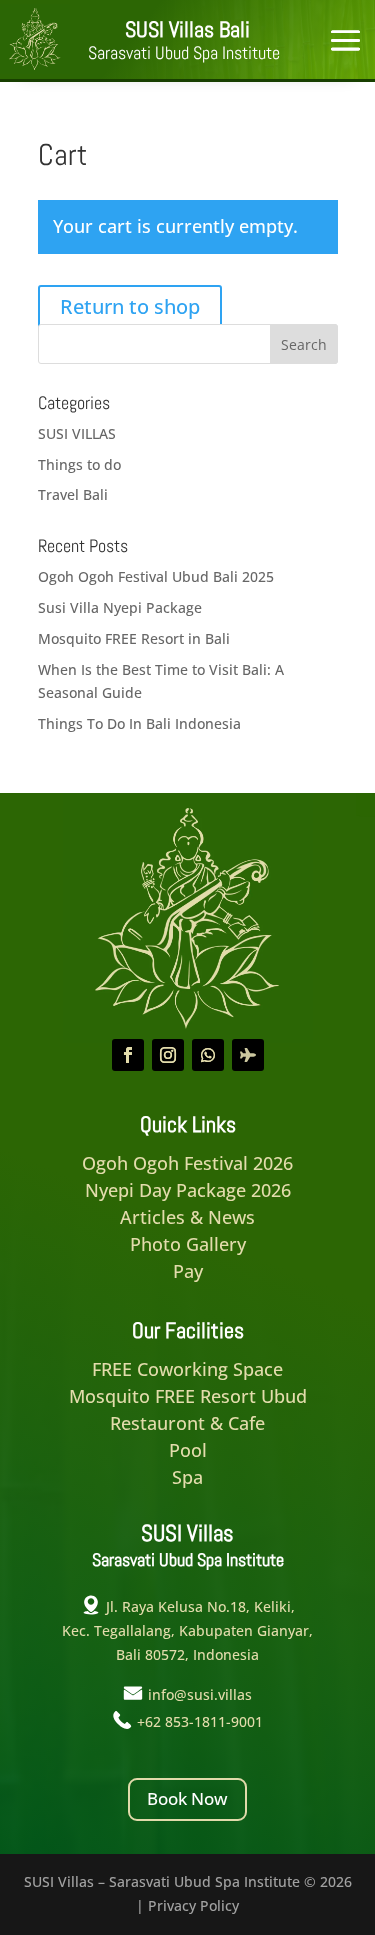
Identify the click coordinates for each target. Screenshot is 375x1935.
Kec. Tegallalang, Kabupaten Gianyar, (187, 1630)
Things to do (79, 464)
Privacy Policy (193, 1905)
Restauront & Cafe (187, 1423)
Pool (188, 1450)
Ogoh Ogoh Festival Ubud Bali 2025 (156, 576)
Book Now (187, 1798)
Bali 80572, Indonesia (187, 1654)
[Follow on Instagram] (168, 1055)
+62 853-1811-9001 (200, 1721)
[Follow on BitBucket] (248, 1055)
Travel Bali (73, 494)
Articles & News (187, 1217)
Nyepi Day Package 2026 (188, 1190)
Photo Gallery (188, 1244)
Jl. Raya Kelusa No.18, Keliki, (200, 1606)
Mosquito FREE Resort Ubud (188, 1396)
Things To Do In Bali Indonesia (139, 723)
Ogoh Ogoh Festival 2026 (187, 1163)
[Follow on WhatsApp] (208, 1055)
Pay (188, 1271)
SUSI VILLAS (77, 433)
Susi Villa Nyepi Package (120, 607)
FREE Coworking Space (187, 1369)
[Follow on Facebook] (128, 1055)
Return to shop (130, 306)
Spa (187, 1477)
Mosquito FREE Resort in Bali (134, 638)
